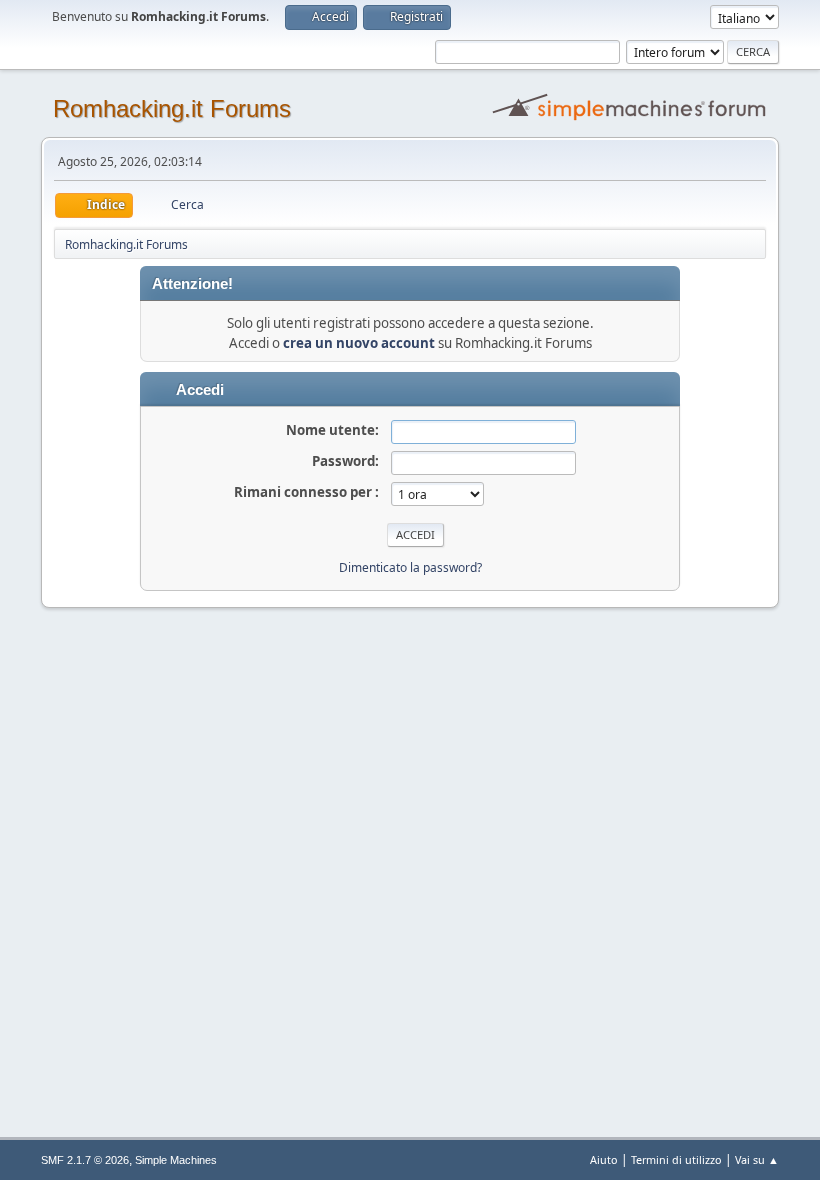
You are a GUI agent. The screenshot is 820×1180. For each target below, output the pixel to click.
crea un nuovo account (359, 343)
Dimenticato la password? (410, 567)
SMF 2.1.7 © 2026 (85, 1160)
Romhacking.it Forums (172, 108)
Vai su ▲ (757, 1159)
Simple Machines (176, 1160)
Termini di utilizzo (676, 1159)
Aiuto (604, 1159)
